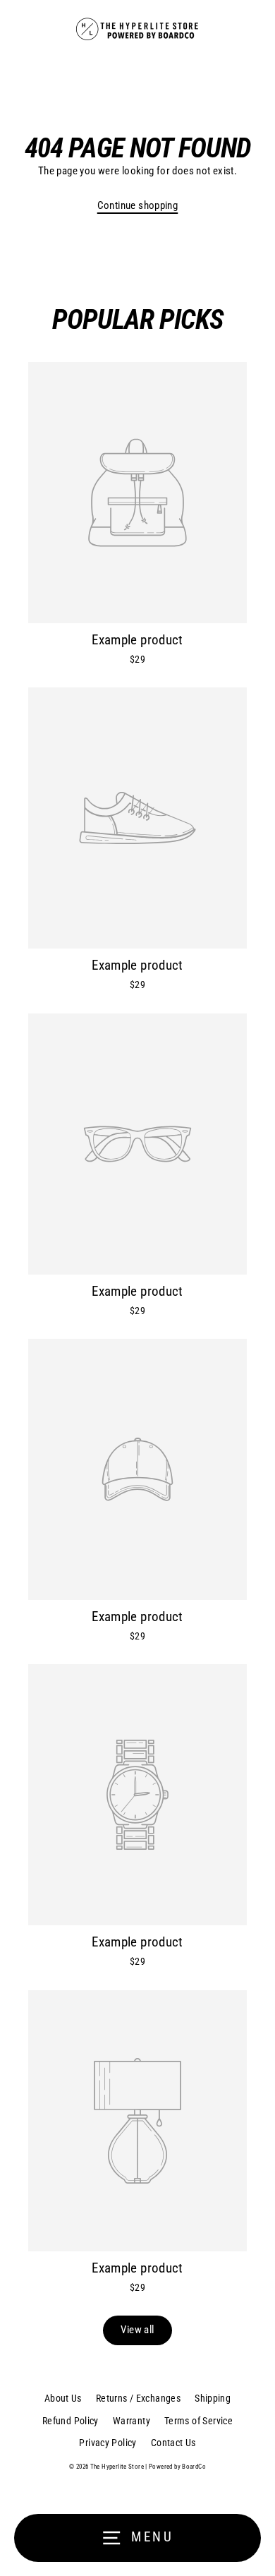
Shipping (213, 2398)
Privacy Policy (108, 2443)
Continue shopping (138, 205)
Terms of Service (198, 2421)
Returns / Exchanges (138, 2398)
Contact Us (173, 2443)
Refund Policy (71, 2421)
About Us (63, 2398)
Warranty (132, 2421)
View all (137, 2330)
